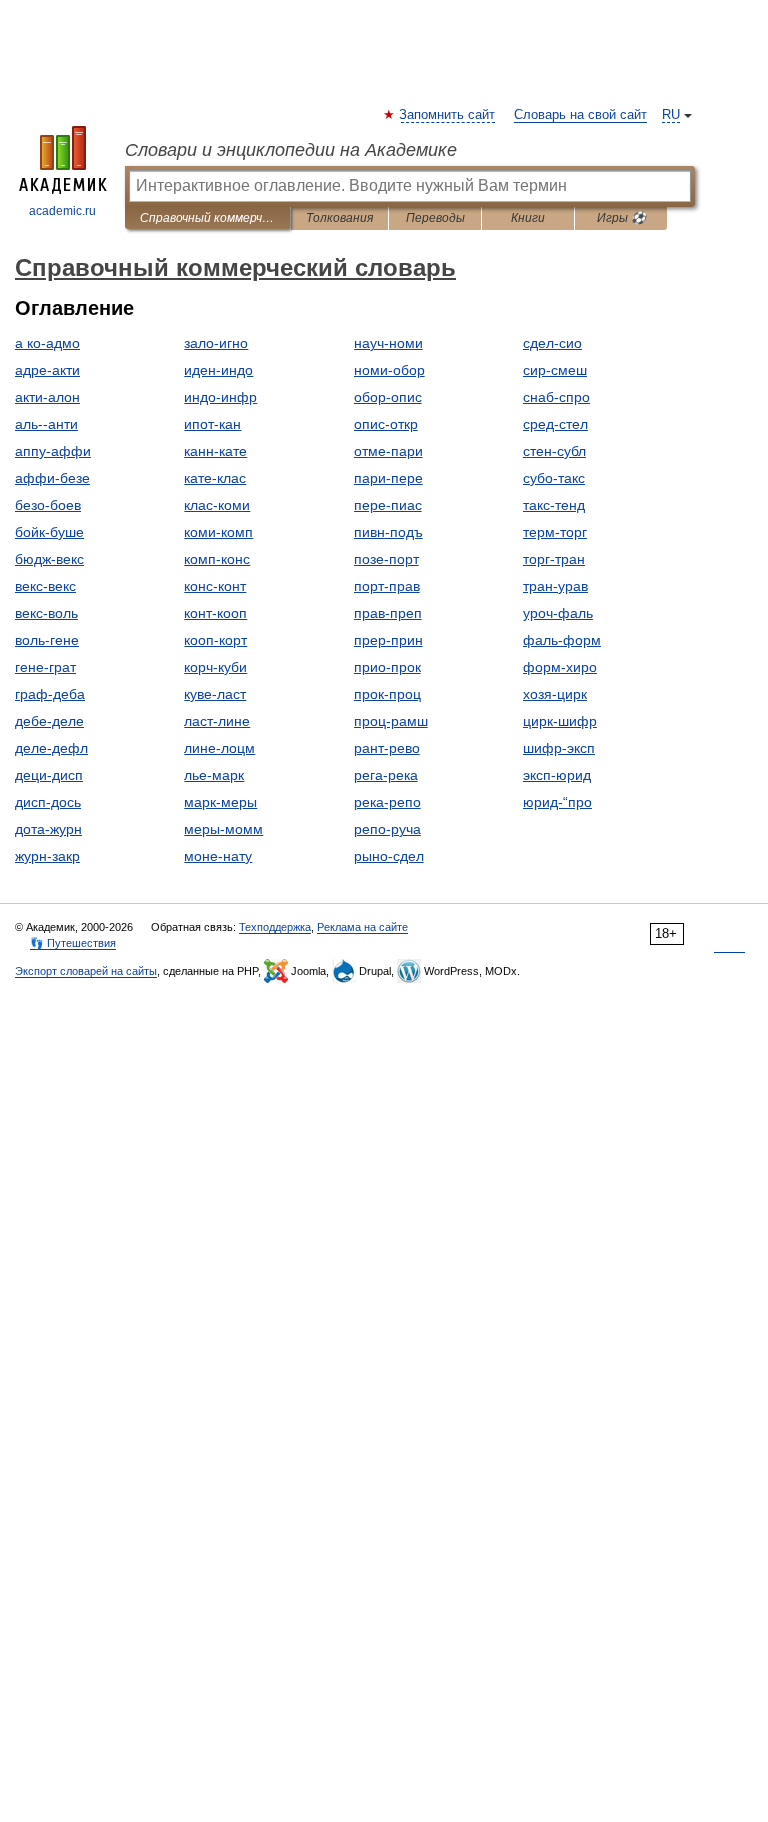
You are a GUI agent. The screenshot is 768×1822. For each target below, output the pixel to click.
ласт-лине (217, 721)
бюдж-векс (49, 559)
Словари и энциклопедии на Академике (291, 150)
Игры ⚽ (621, 218)
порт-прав (387, 586)
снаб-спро (556, 397)
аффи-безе (52, 478)
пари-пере (388, 478)
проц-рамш (391, 721)
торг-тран (554, 559)
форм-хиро (560, 667)
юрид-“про (557, 802)
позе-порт (386, 559)
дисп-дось (48, 802)
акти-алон (47, 397)
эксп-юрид (557, 775)
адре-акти (47, 370)
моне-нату (218, 856)
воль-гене (47, 640)
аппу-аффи (53, 451)
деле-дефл (51, 748)
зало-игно (216, 343)
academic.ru (62, 211)
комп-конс (217, 559)
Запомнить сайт (448, 115)
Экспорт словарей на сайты (86, 971)
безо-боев (48, 505)
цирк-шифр (560, 721)
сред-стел (555, 424)
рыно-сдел (389, 856)
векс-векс (45, 586)
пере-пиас (388, 505)
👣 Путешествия (73, 943)
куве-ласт (215, 694)
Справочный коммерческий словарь (207, 218)
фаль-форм (562, 640)
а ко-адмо (47, 343)
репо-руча (387, 829)
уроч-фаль (558, 613)
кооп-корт (215, 640)
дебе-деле (49, 721)
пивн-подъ (388, 532)
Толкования (339, 218)
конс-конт (215, 586)
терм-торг (555, 532)
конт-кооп (215, 613)
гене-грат (45, 667)
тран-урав (555, 586)
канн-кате (215, 451)
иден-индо (218, 370)
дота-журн (48, 829)
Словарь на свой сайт (580, 115)
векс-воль (46, 613)
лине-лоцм (219, 748)
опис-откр (386, 424)
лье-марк (214, 775)
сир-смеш (555, 370)
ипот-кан (212, 424)
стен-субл (554, 451)
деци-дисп (49, 775)
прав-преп (388, 613)
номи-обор (389, 370)
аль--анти (46, 424)
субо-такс (554, 478)
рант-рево (387, 748)
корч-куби (215, 667)
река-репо (387, 802)
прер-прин (388, 640)
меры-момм (223, 829)
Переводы (435, 218)
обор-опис (388, 397)
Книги (528, 218)
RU (671, 115)
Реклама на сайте (362, 927)
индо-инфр (220, 397)
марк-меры (220, 802)
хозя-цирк (555, 694)
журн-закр (47, 856)
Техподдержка (275, 927)
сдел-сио (552, 343)
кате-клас (215, 478)
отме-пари (388, 451)
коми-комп (218, 532)
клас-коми (217, 505)
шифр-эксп (559, 748)
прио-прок (387, 667)
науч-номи (388, 343)
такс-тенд (554, 505)
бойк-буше (49, 532)
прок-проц (387, 694)
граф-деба (50, 694)
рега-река (386, 775)
